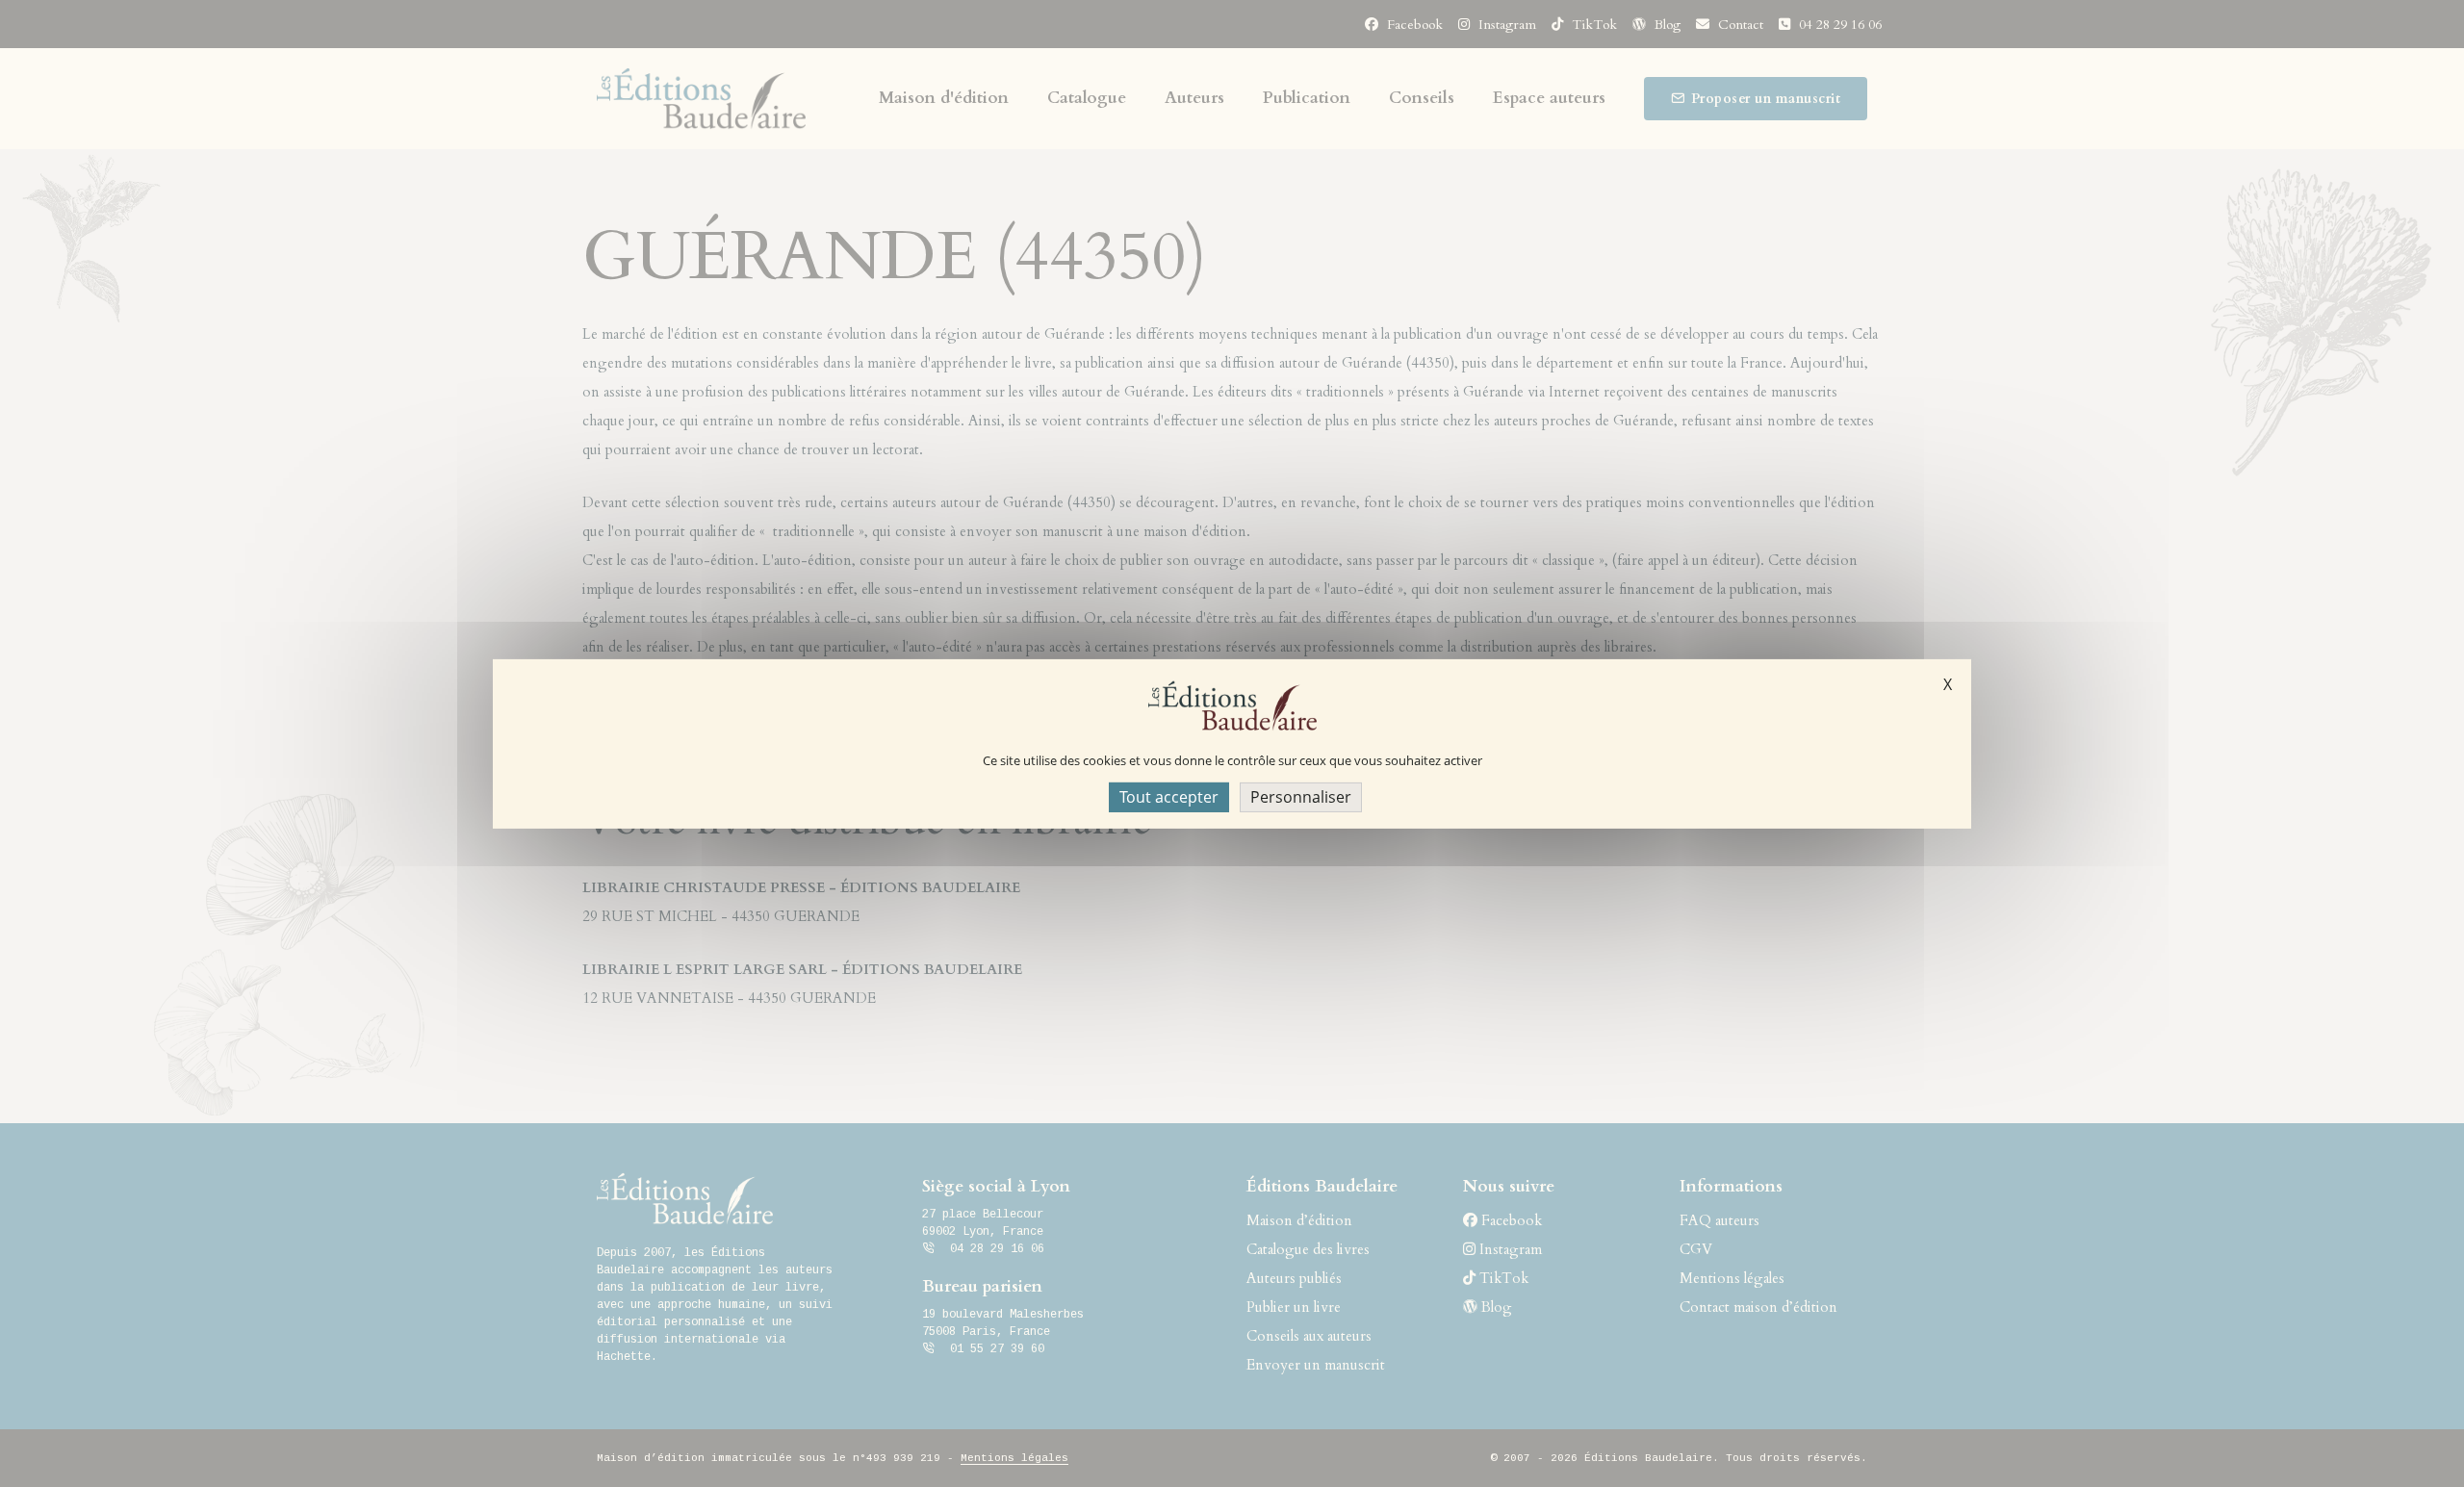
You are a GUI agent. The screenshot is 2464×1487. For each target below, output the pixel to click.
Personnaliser (1301, 796)
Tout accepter (1169, 796)
